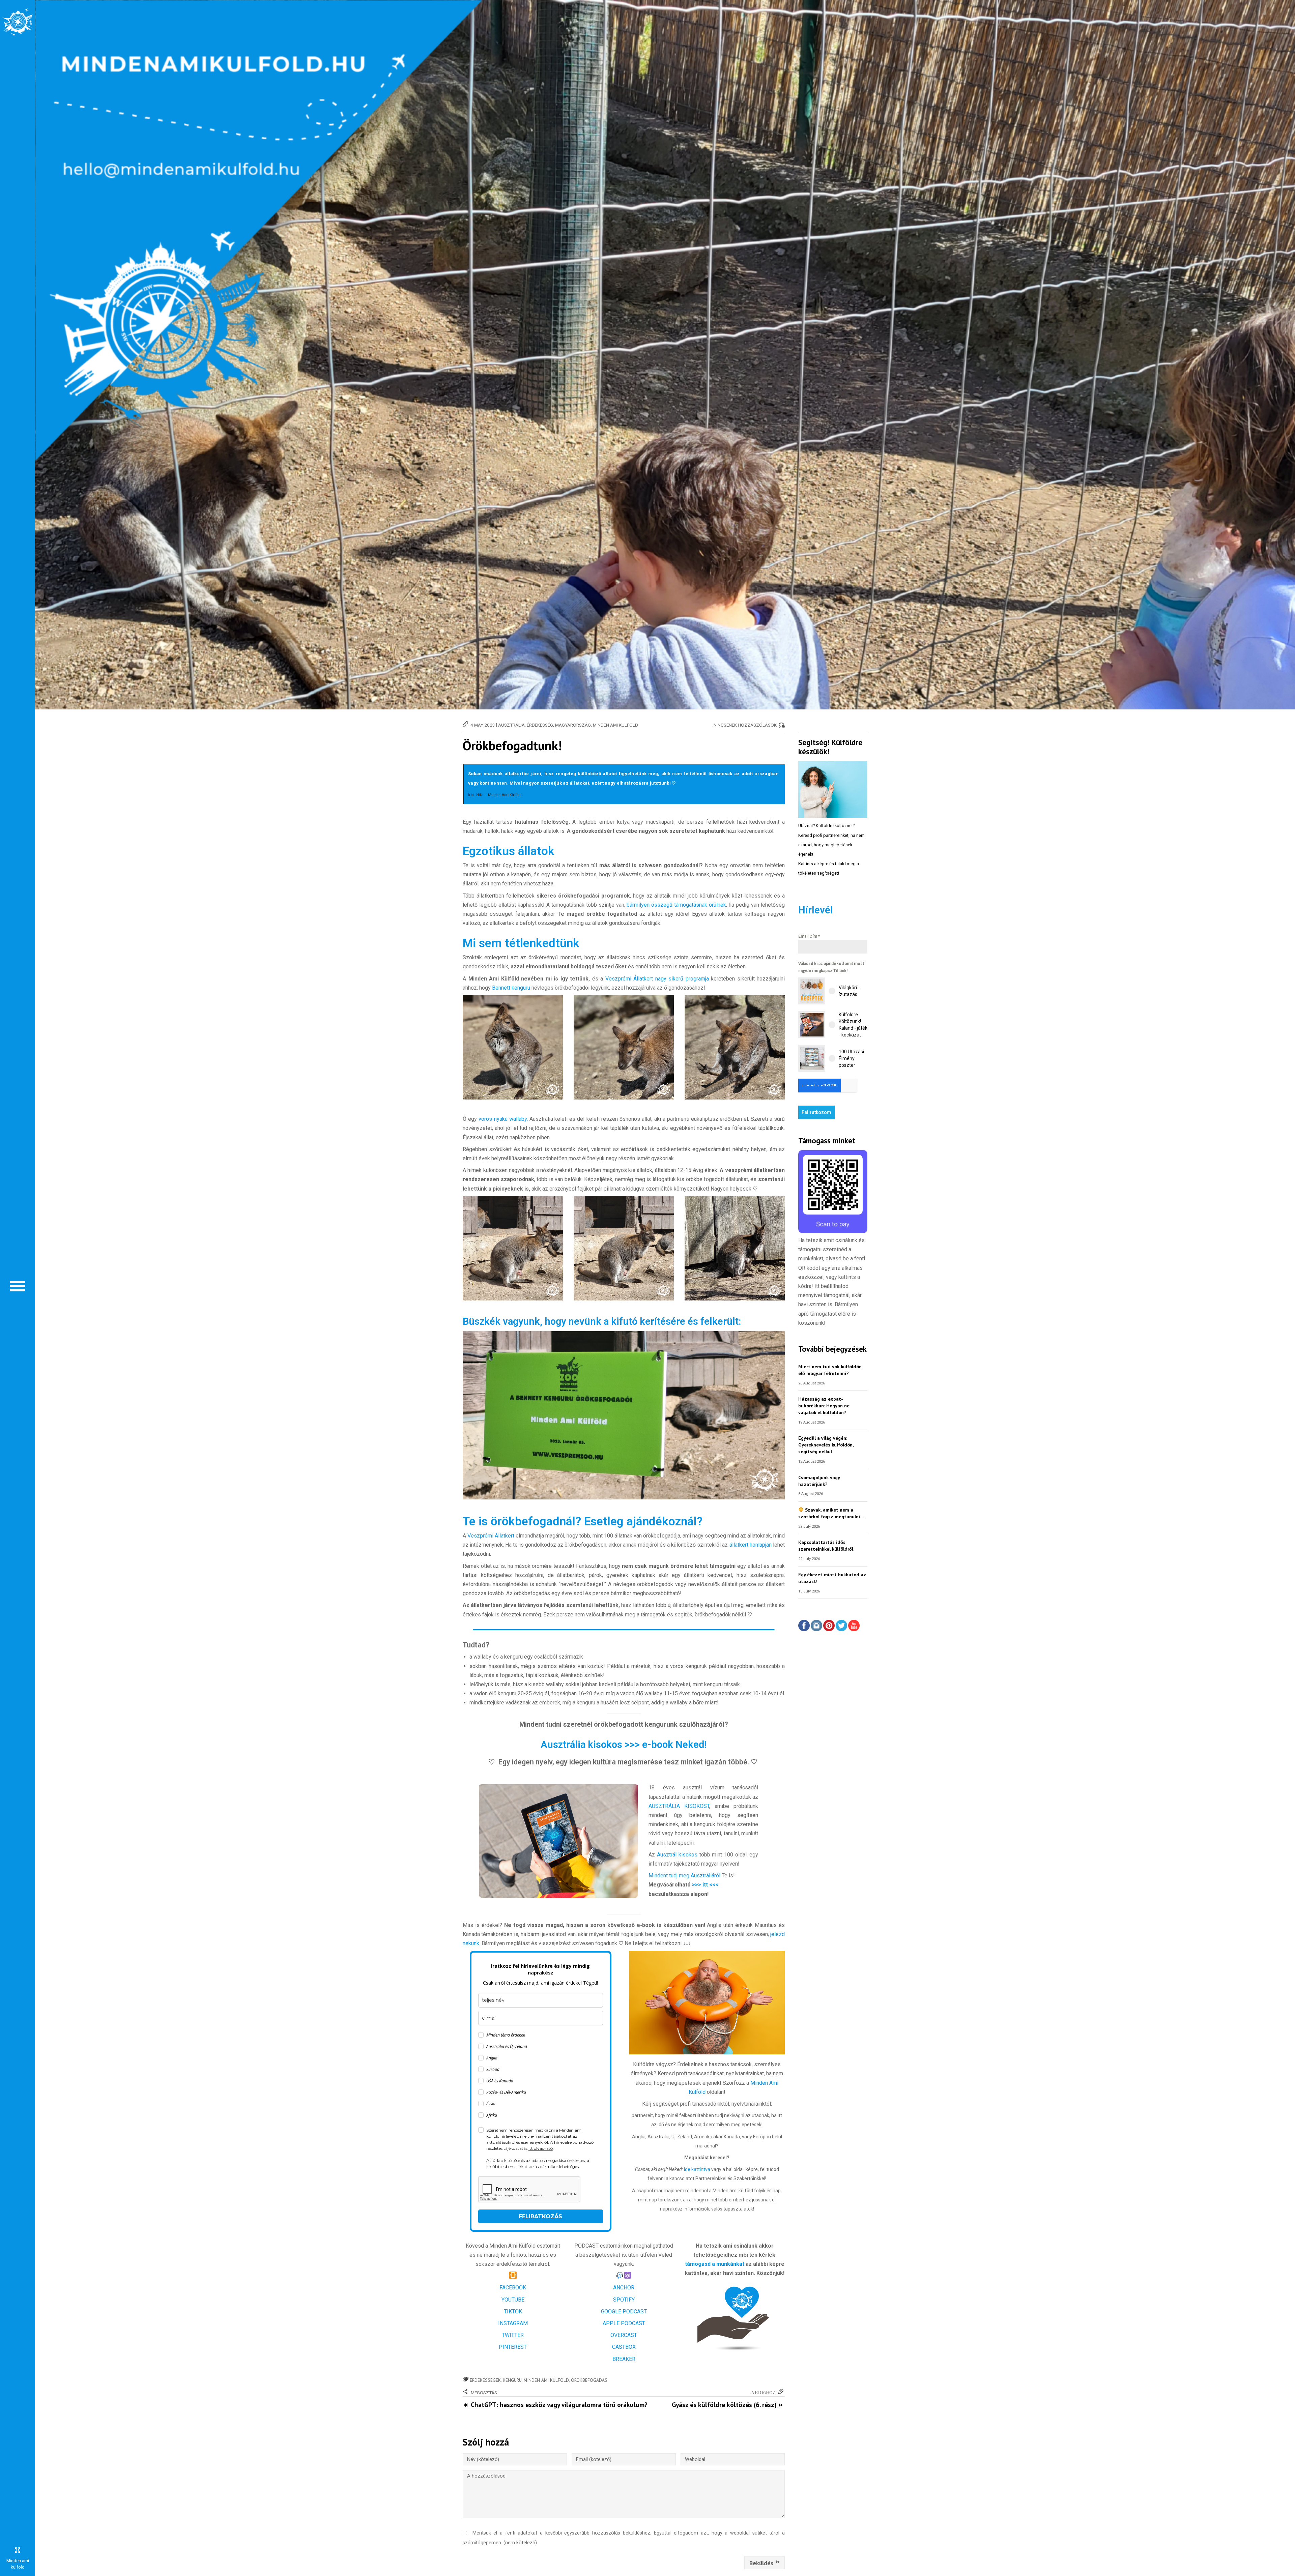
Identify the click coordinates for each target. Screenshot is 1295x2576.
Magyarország (573, 725)
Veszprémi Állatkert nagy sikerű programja (657, 979)
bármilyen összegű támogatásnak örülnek (676, 905)
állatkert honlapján (750, 1545)
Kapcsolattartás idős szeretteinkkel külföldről (826, 1545)
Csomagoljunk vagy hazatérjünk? (819, 1481)
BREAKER (624, 2359)
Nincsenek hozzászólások (745, 725)
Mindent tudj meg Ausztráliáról (685, 1876)
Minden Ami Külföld (615, 725)
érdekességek (485, 2380)
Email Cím (809, 936)
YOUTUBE (513, 2300)
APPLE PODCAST (624, 2323)
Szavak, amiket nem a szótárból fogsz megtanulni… (831, 1513)
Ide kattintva (698, 2169)
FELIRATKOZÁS (540, 2216)
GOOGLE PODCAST (624, 2311)
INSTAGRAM (513, 2323)
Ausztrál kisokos (677, 1855)
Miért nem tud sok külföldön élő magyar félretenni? (830, 1370)
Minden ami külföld (546, 2380)
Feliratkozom (816, 1112)
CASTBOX (624, 2347)
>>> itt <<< (705, 1885)
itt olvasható (541, 2148)
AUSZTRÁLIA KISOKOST (679, 1806)
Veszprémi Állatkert (492, 1536)
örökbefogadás (589, 2380)
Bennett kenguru (510, 988)
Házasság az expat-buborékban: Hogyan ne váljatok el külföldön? (824, 1406)
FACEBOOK (513, 2288)
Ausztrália (511, 725)
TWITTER (513, 2335)
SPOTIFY (624, 2300)
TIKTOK (513, 2311)
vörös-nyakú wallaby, (503, 1119)
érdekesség (540, 725)
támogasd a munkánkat (715, 2264)
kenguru (512, 2380)
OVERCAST (624, 2335)
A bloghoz (763, 2393)
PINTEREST (513, 2347)
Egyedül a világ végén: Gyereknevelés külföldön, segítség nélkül (826, 1445)
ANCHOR (624, 2288)
